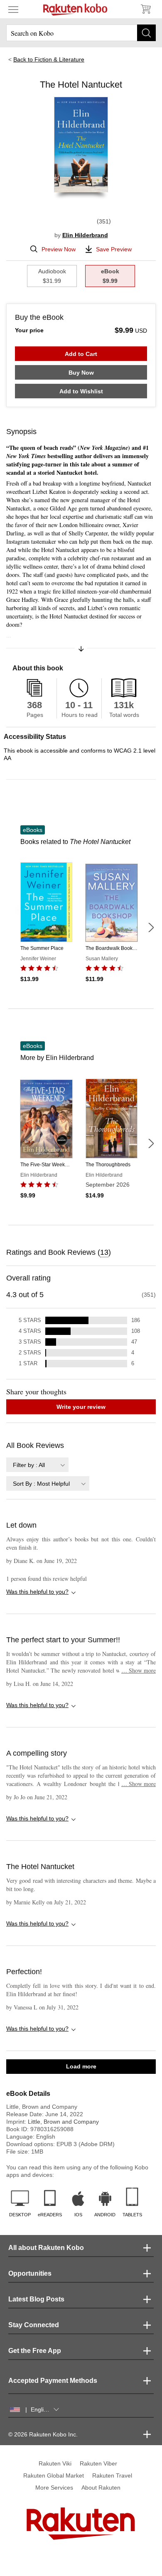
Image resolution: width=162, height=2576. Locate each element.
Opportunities (30, 2273)
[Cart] (145, 9)
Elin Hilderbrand (85, 235)
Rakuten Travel (112, 2475)
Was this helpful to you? (37, 1592)
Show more (139, 1670)
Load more (81, 2066)
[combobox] (37, 1465)
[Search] (146, 33)
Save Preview (114, 249)
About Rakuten (101, 2488)
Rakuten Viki (55, 2463)
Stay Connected (34, 2325)
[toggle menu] (13, 9)
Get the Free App (35, 2351)
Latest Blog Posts (36, 2299)
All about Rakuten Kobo (46, 2248)
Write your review (81, 1407)
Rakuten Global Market (54, 2475)
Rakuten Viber (98, 2463)
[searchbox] (81, 33)
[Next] (151, 927)
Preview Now (59, 249)
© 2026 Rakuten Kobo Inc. (43, 2434)
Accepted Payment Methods (53, 2381)
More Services (54, 2488)
